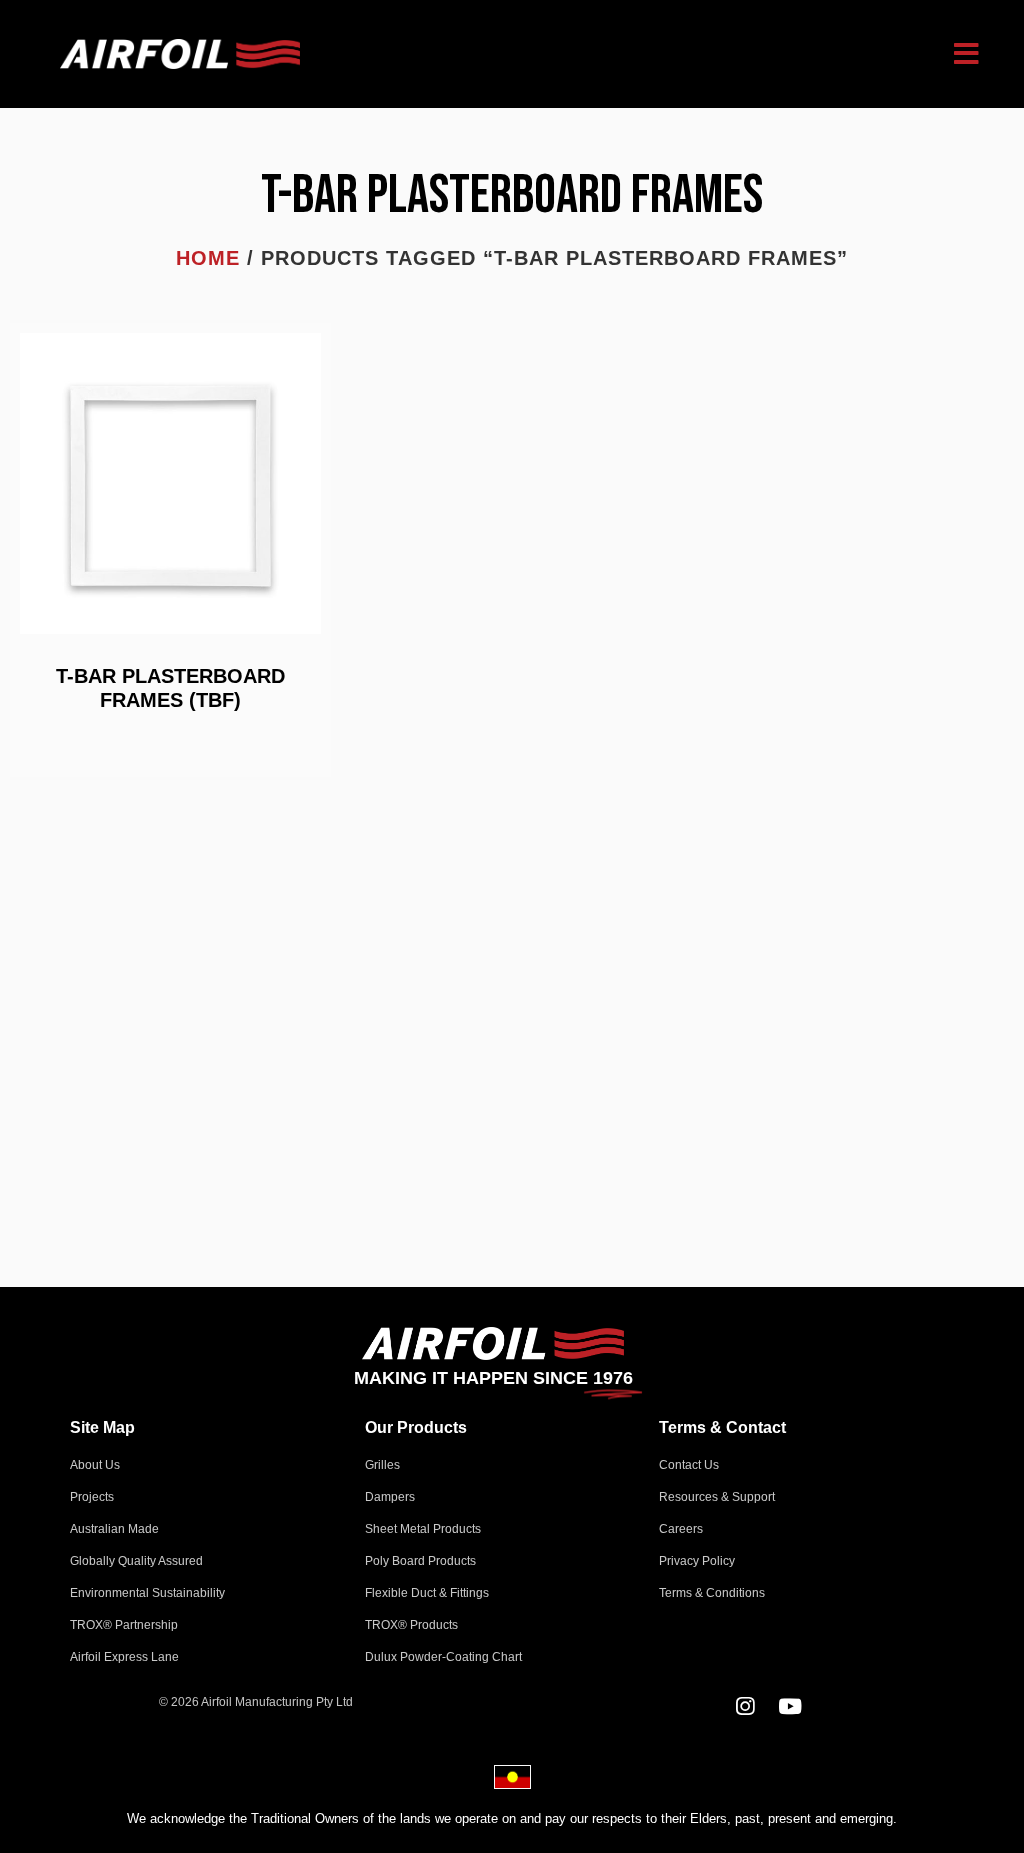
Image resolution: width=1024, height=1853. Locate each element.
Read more (170, 743)
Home (208, 258)
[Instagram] (745, 1706)
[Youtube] (790, 1706)
